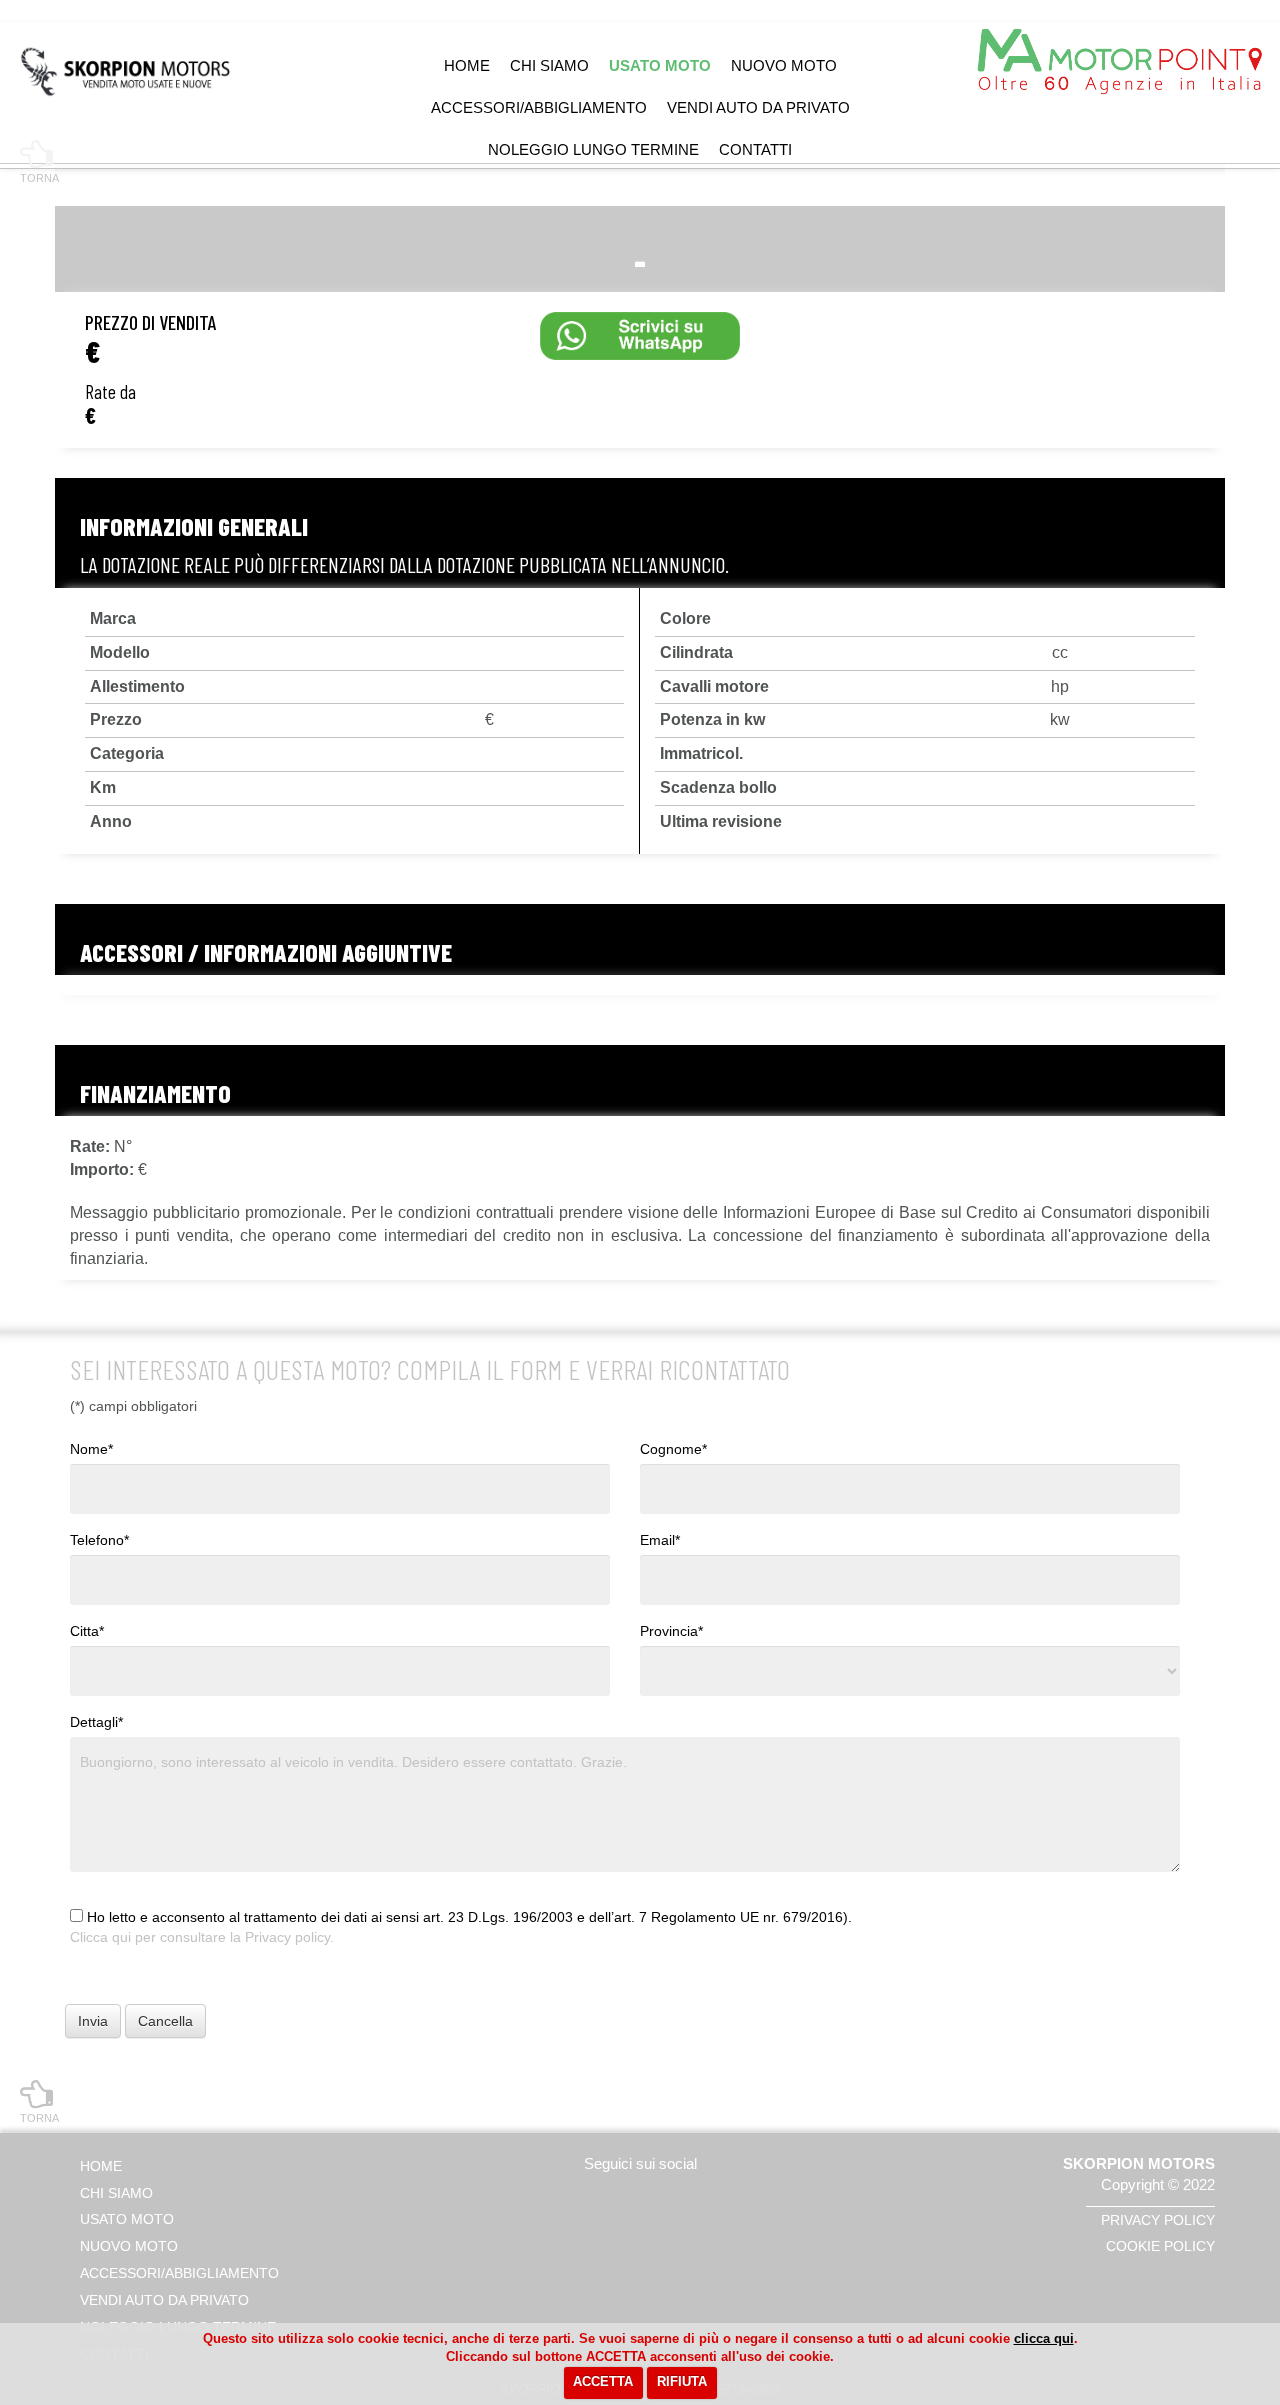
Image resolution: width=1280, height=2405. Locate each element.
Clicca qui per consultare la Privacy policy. (202, 1937)
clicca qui (1044, 2338)
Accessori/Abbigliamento (539, 107)
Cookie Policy (1160, 2246)
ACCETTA (603, 2381)
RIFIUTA (682, 2381)
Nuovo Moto (784, 65)
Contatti (755, 149)
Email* (660, 1540)
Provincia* (671, 1631)
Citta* (87, 1631)
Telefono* (99, 1540)
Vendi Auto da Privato (758, 107)
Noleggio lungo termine (593, 149)
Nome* (91, 1449)
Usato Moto (660, 65)
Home (467, 65)
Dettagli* (96, 1722)
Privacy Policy (1158, 2220)
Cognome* (673, 1449)
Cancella (165, 2021)
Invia (93, 2021)
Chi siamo (549, 65)
